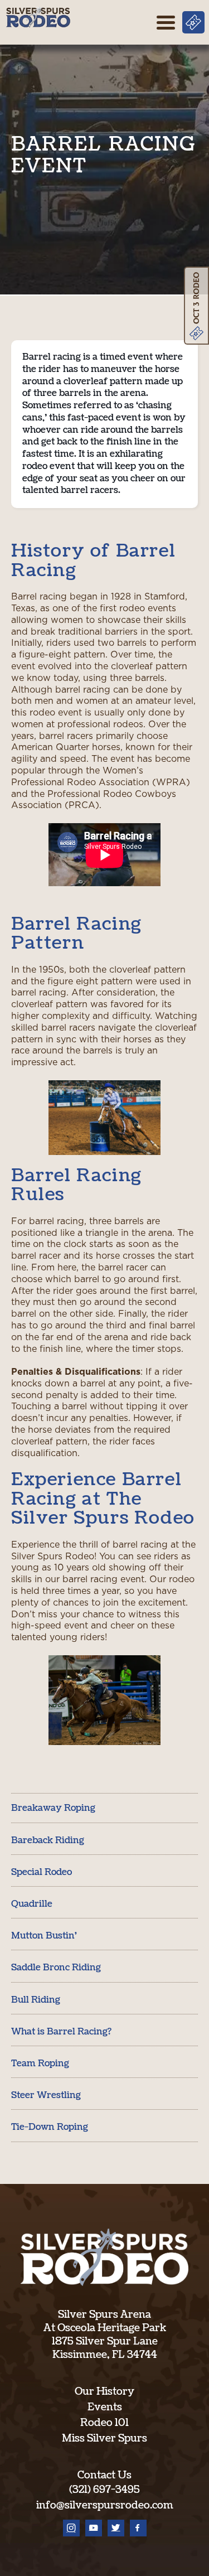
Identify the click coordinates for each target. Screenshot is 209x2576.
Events (105, 2407)
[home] (38, 17)
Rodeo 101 (104, 2423)
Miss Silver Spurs (104, 2439)
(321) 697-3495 (104, 2490)
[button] (166, 22)
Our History (104, 2392)
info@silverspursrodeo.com (105, 2505)
